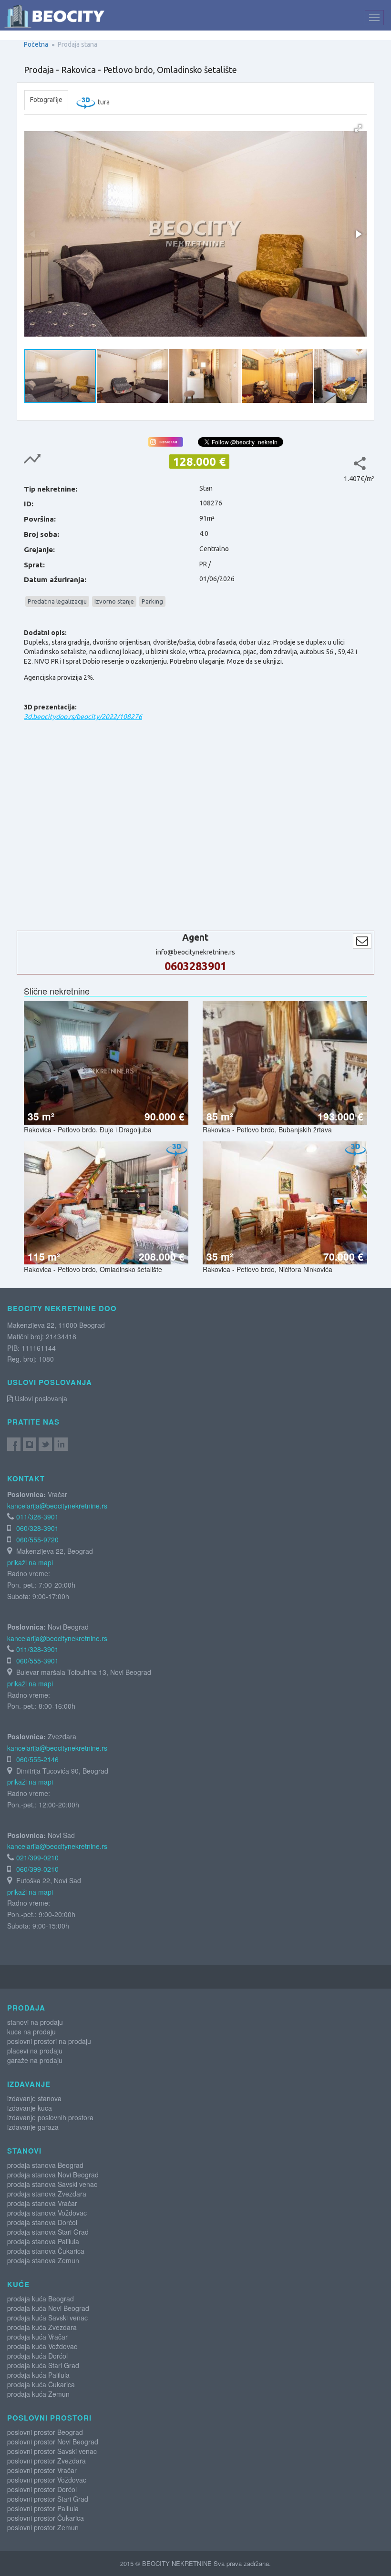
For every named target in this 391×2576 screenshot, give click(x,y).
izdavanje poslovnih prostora (50, 2117)
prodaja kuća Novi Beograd (48, 2308)
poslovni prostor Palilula (43, 2508)
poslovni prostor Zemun (43, 2527)
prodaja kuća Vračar (37, 2337)
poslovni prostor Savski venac (52, 2451)
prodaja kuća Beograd (41, 2299)
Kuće (18, 2284)
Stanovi (24, 2151)
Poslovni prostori (49, 2418)
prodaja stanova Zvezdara (47, 2194)
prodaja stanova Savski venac (52, 2184)
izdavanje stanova (34, 2098)
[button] (358, 128)
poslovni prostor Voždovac (47, 2480)
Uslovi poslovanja (40, 1398)
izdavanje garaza (33, 2127)
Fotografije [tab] (46, 100)
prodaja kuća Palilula (38, 2375)
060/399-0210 (37, 1869)
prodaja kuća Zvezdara (42, 2327)
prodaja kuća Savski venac (47, 2318)
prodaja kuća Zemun (38, 2394)
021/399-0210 (37, 1858)
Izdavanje (29, 2084)
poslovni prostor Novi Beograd (53, 2442)
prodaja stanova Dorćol (42, 2222)
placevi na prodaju (35, 2051)
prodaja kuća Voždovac (42, 2346)
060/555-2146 (37, 1759)
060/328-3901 (37, 1528)
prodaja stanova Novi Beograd (53, 2175)
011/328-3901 (37, 1517)
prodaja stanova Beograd (45, 2165)
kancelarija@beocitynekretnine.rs (57, 1506)
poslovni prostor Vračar (42, 2470)
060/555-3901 (37, 1661)
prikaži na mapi (30, 1562)
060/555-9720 (37, 1539)
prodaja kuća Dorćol (37, 2356)
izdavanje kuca (30, 2108)
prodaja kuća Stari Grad (43, 2365)
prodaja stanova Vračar (42, 2203)
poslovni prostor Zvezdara (46, 2461)
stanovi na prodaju (35, 2022)
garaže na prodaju (35, 2060)
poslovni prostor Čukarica (46, 2518)
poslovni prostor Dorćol (42, 2489)
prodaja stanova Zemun (43, 2260)
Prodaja (26, 2008)
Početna (36, 44)
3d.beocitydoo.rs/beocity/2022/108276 (83, 717)
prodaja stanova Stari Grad (48, 2232)
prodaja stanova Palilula (43, 2241)
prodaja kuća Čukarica (41, 2384)
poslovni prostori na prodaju (49, 2041)
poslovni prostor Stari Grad (48, 2499)
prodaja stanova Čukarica (46, 2251)
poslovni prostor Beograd (45, 2432)
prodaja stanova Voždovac (47, 2213)
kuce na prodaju (31, 2032)
